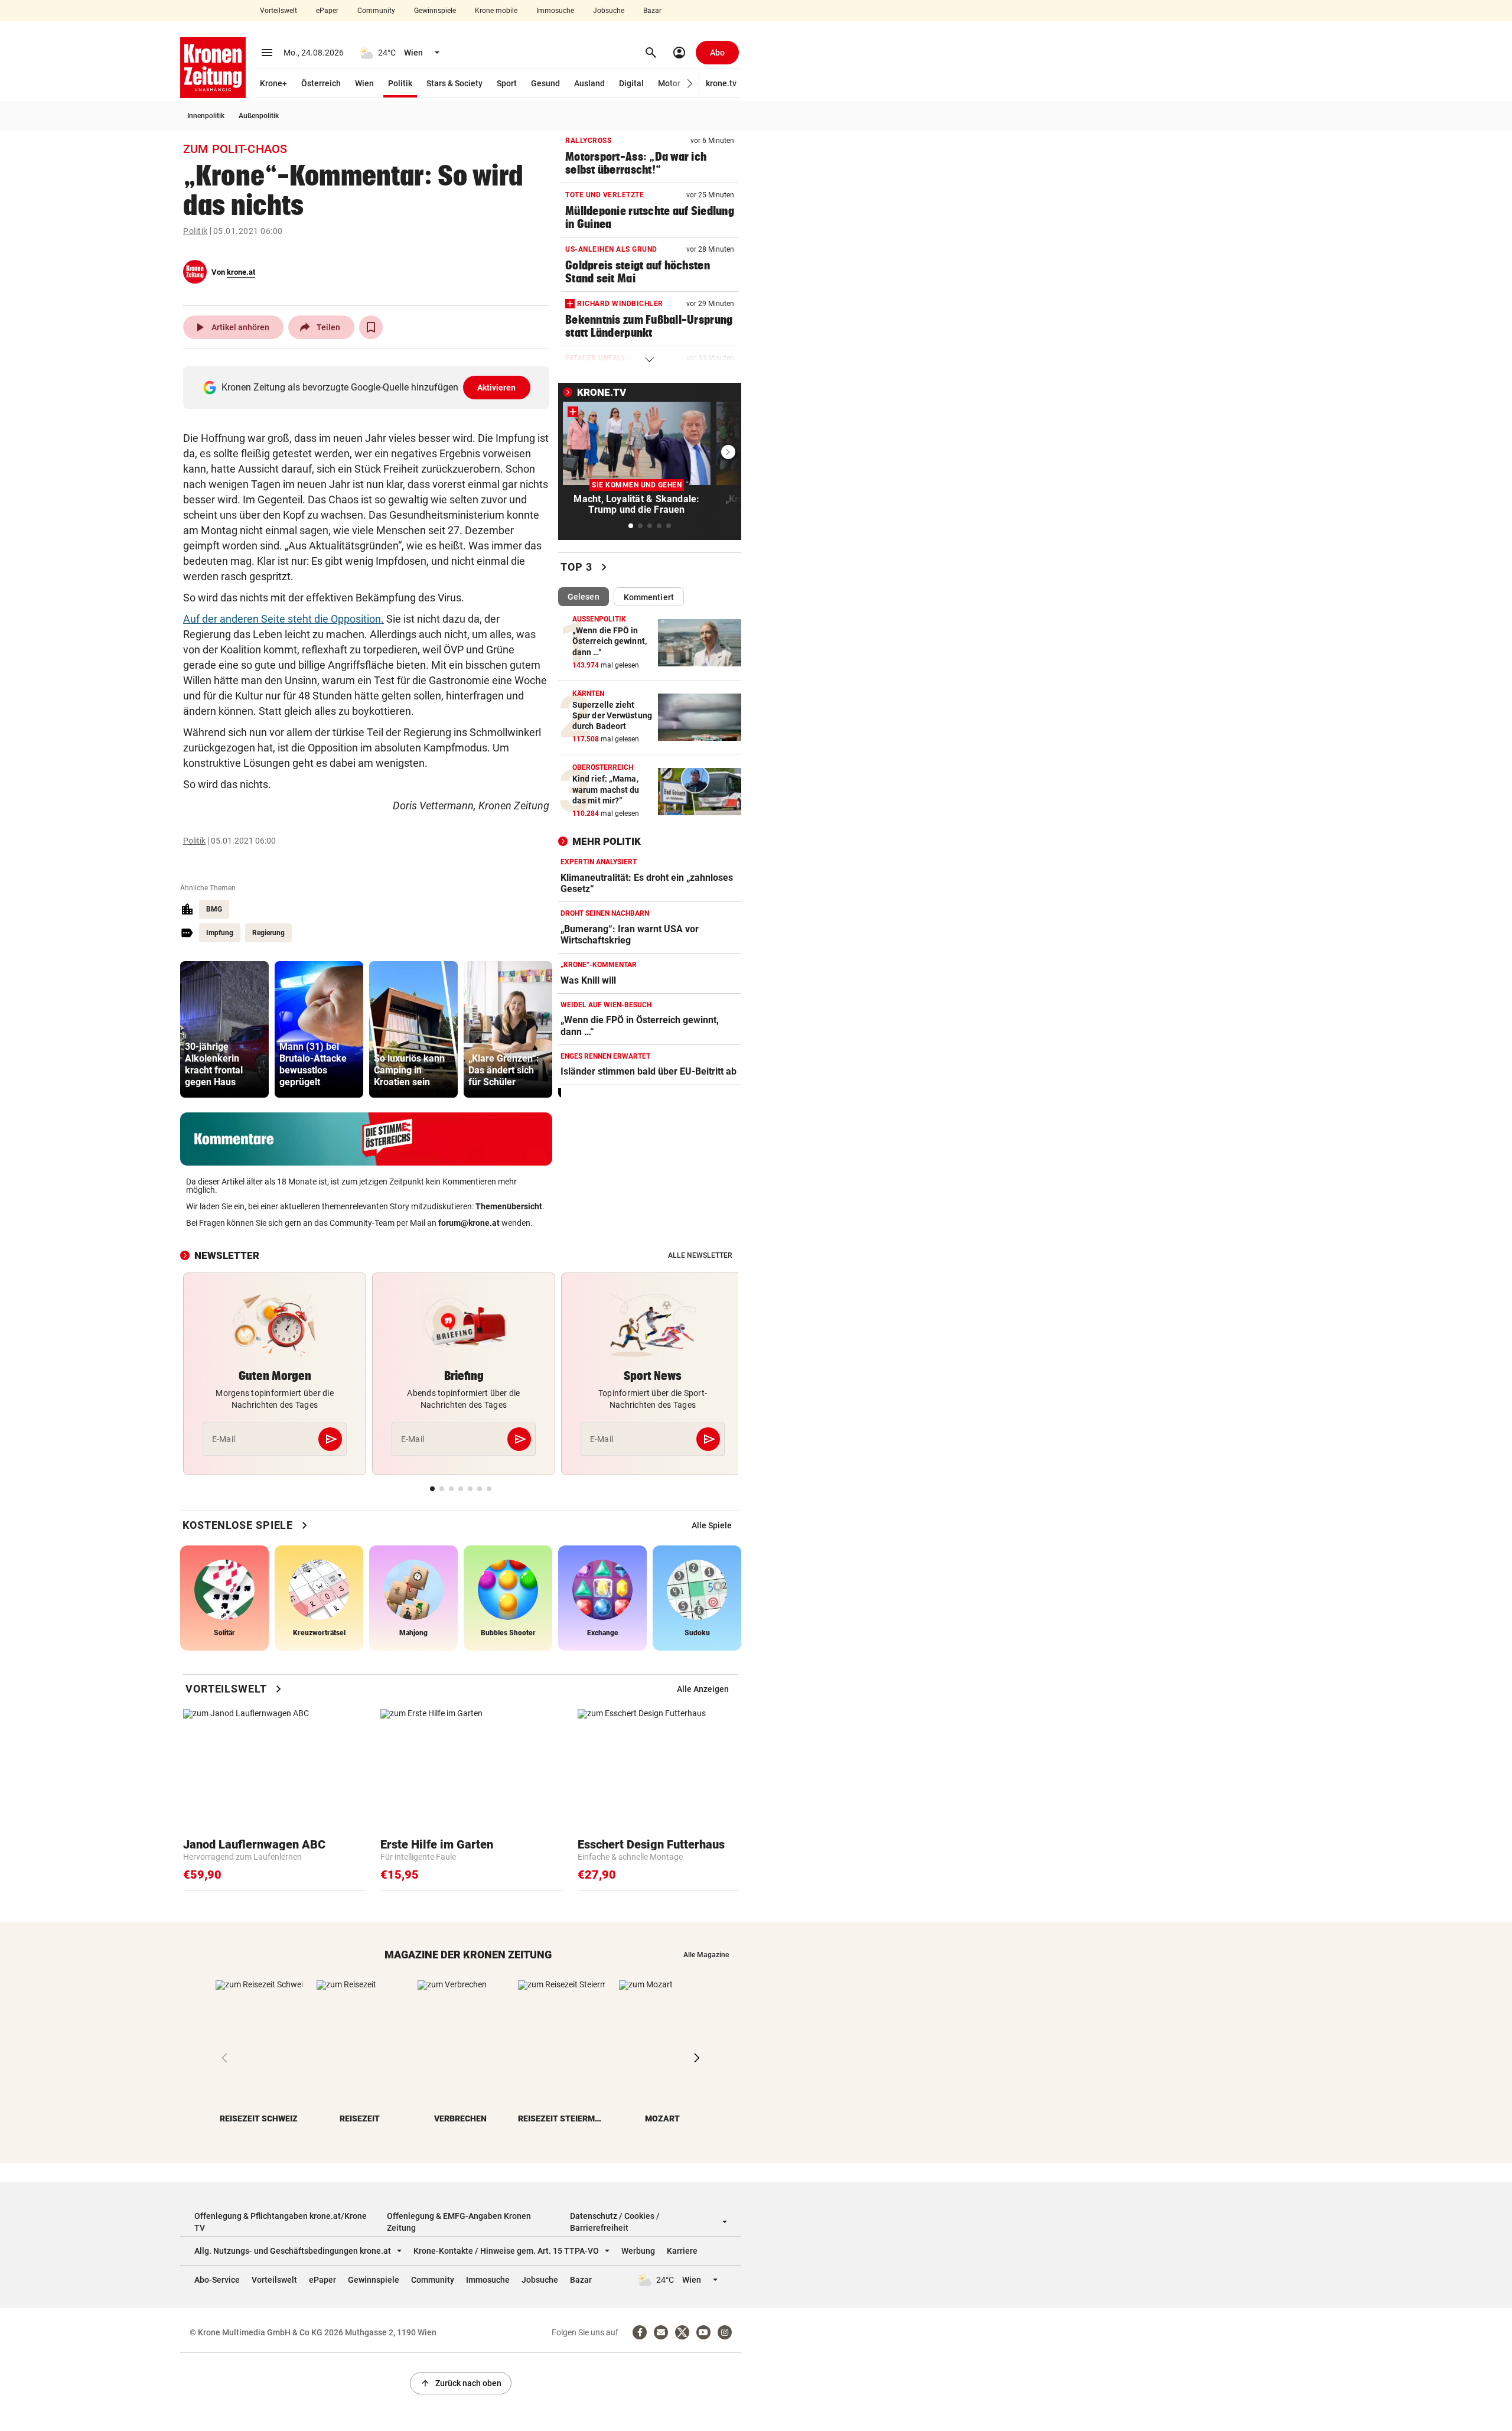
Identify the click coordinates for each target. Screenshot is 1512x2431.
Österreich (321, 83)
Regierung (268, 933)
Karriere (682, 2251)
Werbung (638, 2251)
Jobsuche (609, 11)
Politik (400, 83)
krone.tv (721, 83)
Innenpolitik (206, 116)
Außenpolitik (259, 116)
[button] (690, 84)
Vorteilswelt (278, 11)
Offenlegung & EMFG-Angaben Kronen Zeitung (459, 2222)
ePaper (327, 11)
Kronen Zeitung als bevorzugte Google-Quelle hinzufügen (369, 387)
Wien (364, 83)
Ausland (589, 83)
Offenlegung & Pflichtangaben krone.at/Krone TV (281, 2222)
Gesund (545, 83)
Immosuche (555, 11)
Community (376, 11)
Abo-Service (217, 2280)
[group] (224, 1029)
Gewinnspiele (435, 11)
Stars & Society (454, 83)
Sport (507, 83)
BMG (214, 909)
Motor (669, 83)
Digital (631, 83)
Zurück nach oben (461, 2383)
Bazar (652, 11)
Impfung (220, 933)
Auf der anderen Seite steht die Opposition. (283, 619)
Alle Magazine (706, 1955)
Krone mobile (496, 11)
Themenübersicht (509, 1206)
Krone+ (273, 83)
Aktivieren (497, 388)
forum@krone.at (469, 1223)
